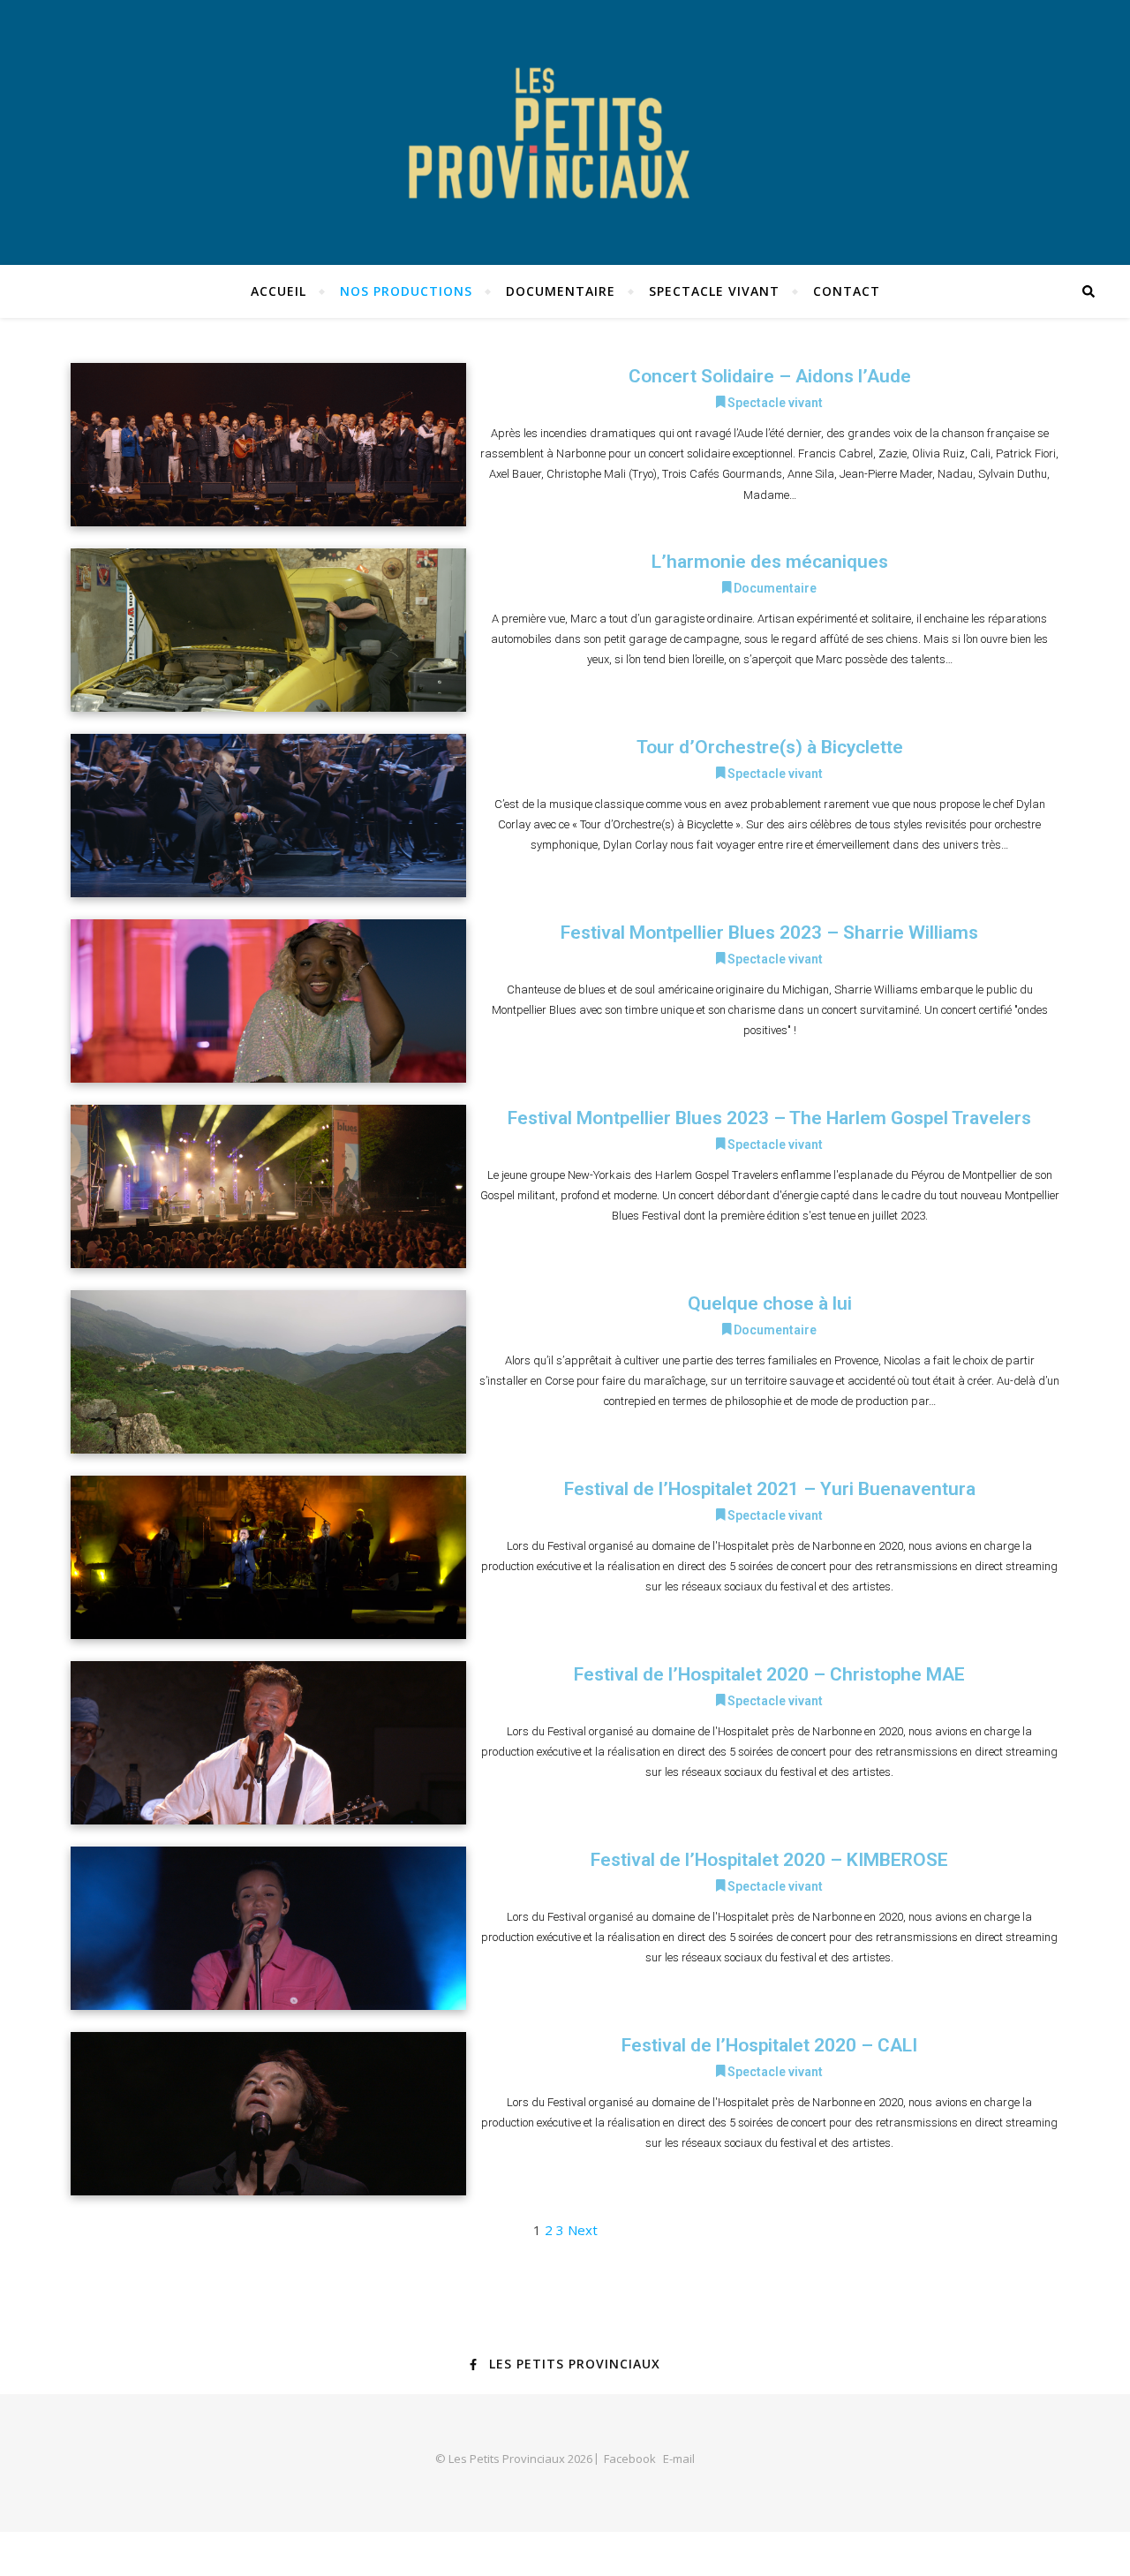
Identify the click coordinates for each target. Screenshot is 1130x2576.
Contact (847, 291)
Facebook (630, 2459)
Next (583, 2230)
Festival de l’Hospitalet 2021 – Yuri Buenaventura (770, 1489)
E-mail (679, 2459)
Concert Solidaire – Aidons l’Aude (770, 376)
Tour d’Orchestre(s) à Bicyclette (770, 747)
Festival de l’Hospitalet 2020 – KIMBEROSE (769, 1860)
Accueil (279, 291)
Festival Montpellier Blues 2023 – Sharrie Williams (769, 933)
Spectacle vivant (714, 291)
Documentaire (561, 291)
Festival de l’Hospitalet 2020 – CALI (769, 2045)
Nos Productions (406, 291)
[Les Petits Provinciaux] (565, 132)
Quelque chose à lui (770, 1303)
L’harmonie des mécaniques (770, 562)
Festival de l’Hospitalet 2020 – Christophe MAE (769, 1674)
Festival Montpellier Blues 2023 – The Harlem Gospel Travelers (769, 1118)
